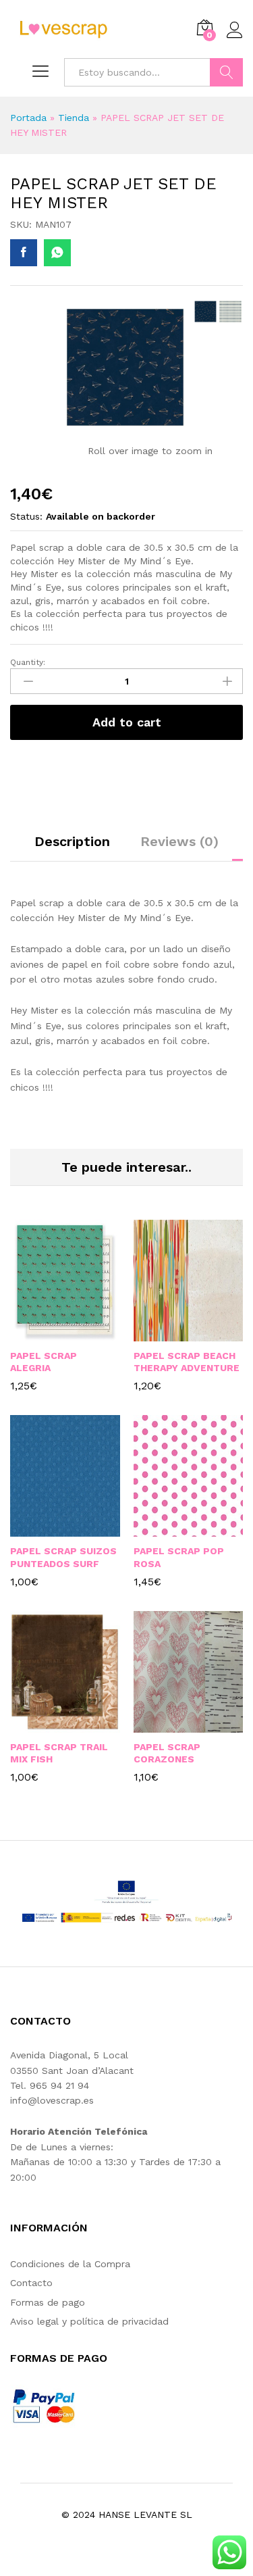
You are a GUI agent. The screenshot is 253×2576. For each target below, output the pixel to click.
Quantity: (28, 662)
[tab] (72, 847)
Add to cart (127, 722)
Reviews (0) (179, 841)
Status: (26, 516)
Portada (28, 118)
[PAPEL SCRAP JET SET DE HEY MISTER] (24, 253)
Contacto (31, 2283)
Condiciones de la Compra (70, 2264)
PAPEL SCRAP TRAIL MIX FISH (59, 1753)
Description (72, 841)
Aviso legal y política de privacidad (89, 2321)
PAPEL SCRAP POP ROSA (179, 1557)
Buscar (226, 72)
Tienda (74, 118)
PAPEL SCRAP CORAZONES (167, 1753)
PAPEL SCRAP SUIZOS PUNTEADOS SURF (63, 1557)
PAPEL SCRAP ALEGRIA (44, 1362)
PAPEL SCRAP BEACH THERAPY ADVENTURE (187, 1362)
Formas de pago (48, 2302)
